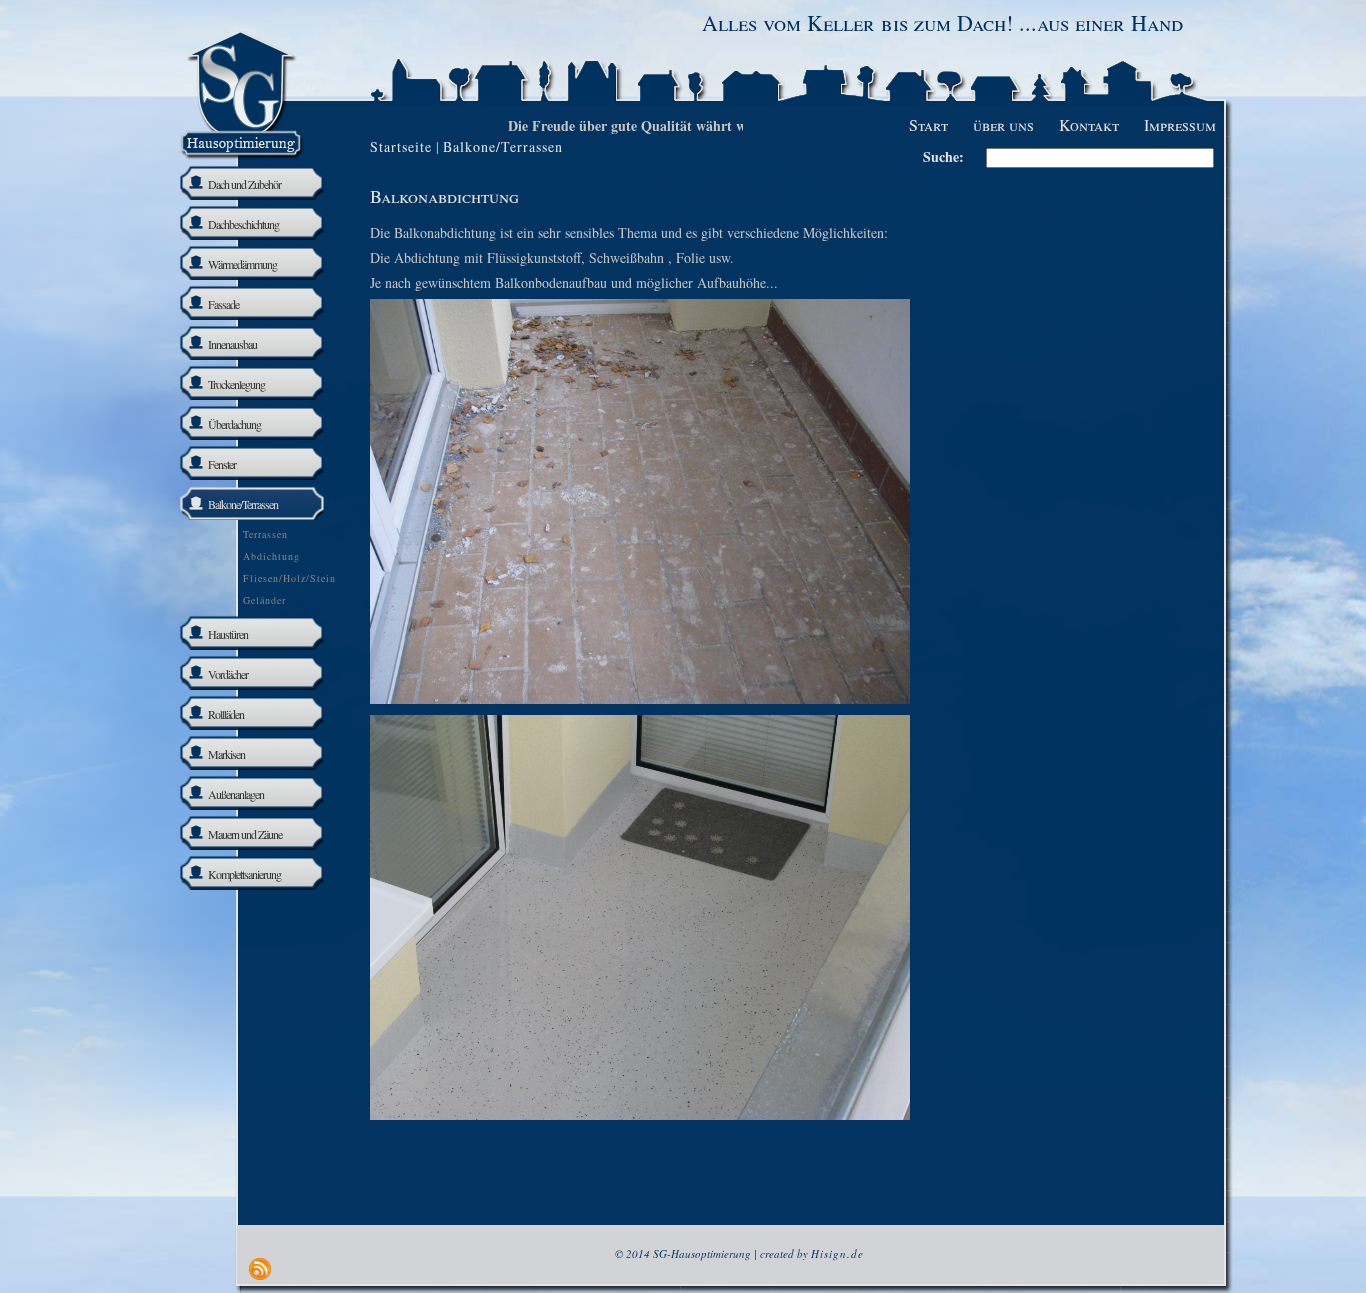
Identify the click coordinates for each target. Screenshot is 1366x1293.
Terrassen (265, 534)
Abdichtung (271, 556)
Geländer (264, 600)
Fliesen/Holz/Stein (289, 578)
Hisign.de (837, 1253)
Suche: (943, 157)
